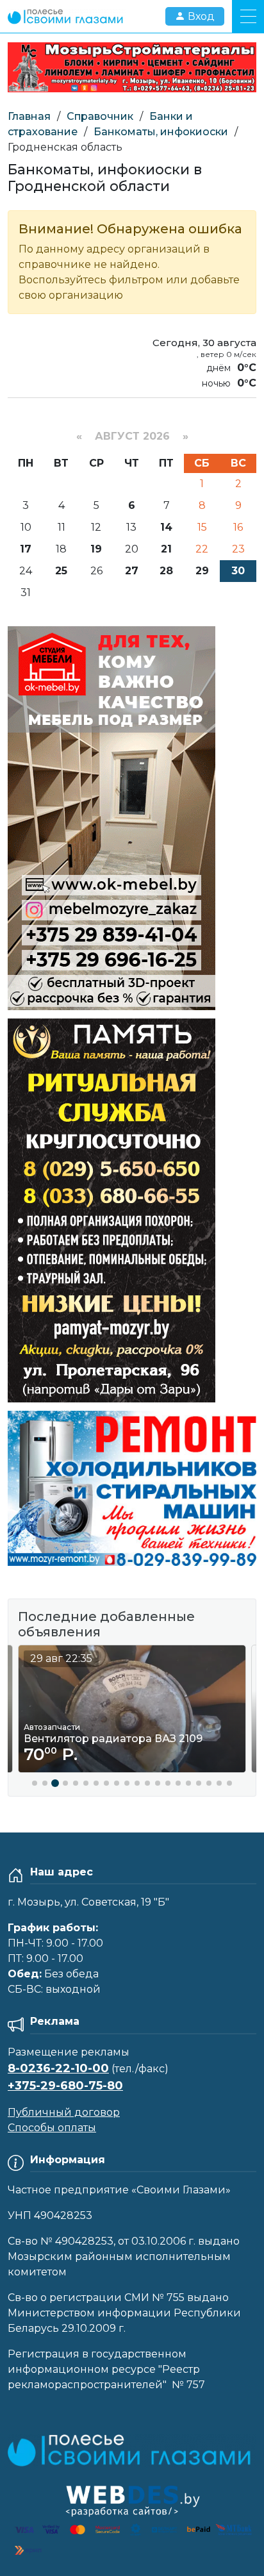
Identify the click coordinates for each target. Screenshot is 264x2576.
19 (96, 549)
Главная (29, 116)
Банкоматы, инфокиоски (161, 132)
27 (132, 571)
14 (166, 527)
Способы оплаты (52, 2128)
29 (202, 571)
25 (61, 571)
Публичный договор (64, 2112)
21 (166, 549)
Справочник (100, 116)
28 (166, 571)
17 (26, 549)
